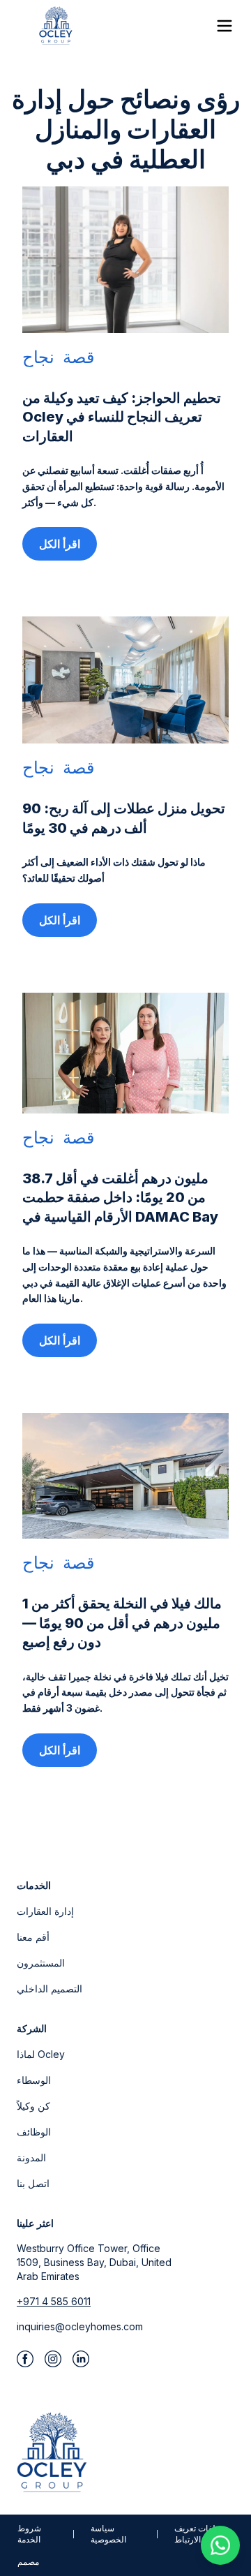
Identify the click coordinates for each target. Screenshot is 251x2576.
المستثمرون (41, 1963)
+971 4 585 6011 (54, 2301)
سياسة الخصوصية (108, 2534)
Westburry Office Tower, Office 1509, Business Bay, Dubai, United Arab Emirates (94, 2262)
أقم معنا (33, 1937)
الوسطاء (34, 2080)
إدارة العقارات (45, 1911)
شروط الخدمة (29, 2534)
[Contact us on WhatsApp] (220, 2545)
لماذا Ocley (41, 2054)
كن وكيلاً (33, 2106)
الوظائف (34, 2132)
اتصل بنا (33, 2183)
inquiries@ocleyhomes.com (80, 2326)
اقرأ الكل (60, 544)
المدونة (31, 2157)
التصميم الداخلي (50, 1989)
